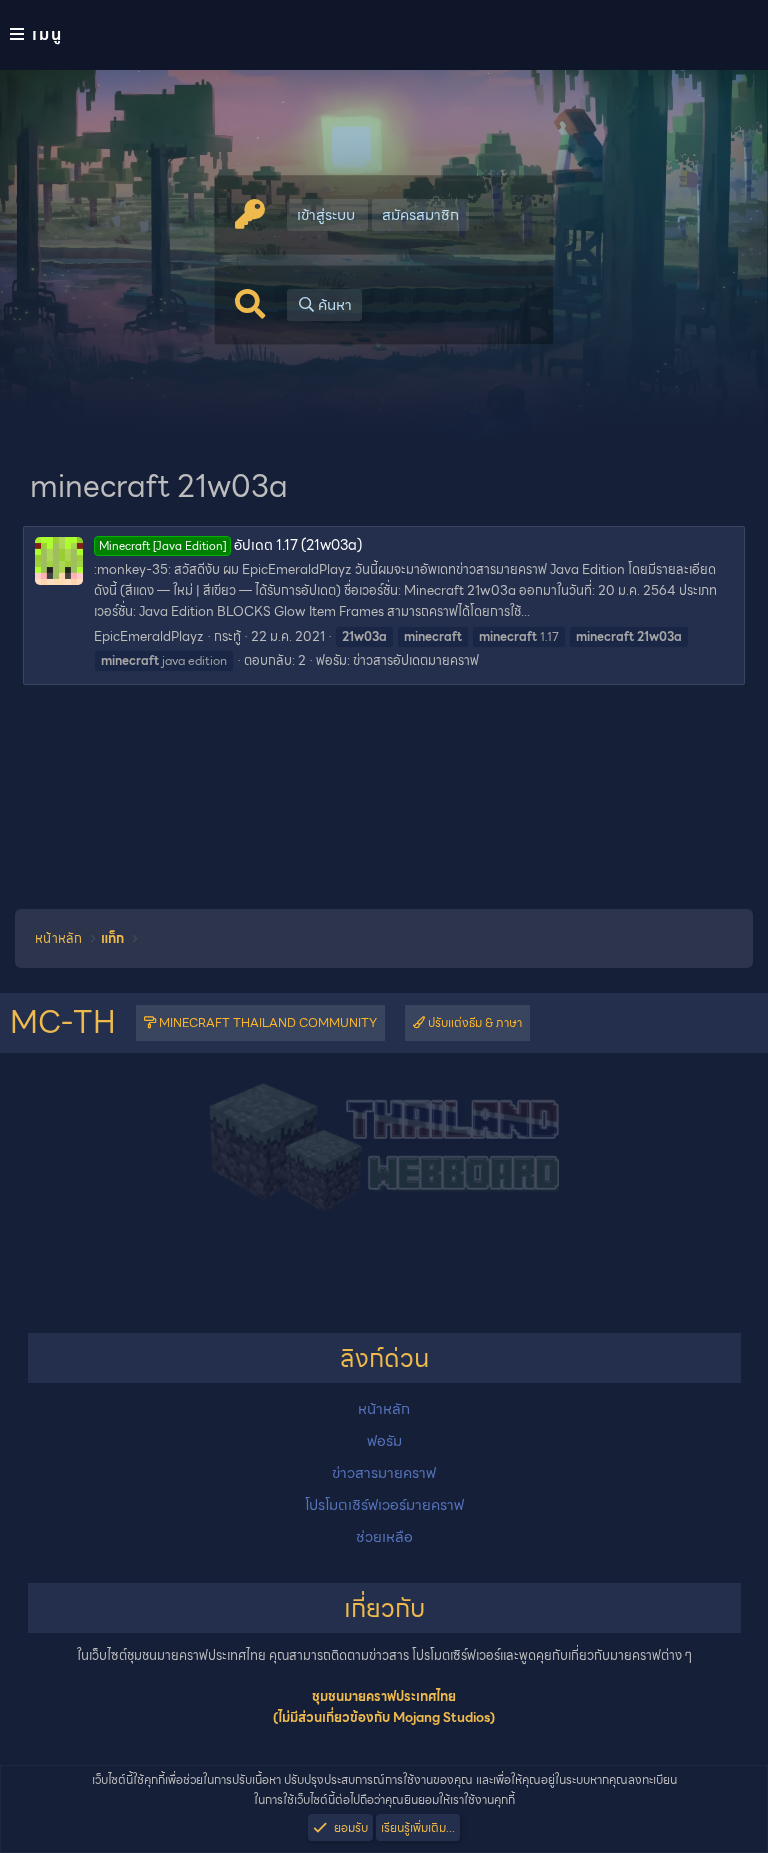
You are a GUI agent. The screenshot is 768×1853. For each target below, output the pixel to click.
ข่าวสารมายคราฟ (384, 1473)
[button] (384, 35)
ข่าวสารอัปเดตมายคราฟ (416, 660)
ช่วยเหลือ (384, 1537)
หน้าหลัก (384, 1409)
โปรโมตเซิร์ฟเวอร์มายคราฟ (384, 1505)
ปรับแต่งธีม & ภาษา (473, 1022)
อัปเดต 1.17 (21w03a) (230, 545)
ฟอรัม (384, 1441)
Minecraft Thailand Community (266, 1022)
